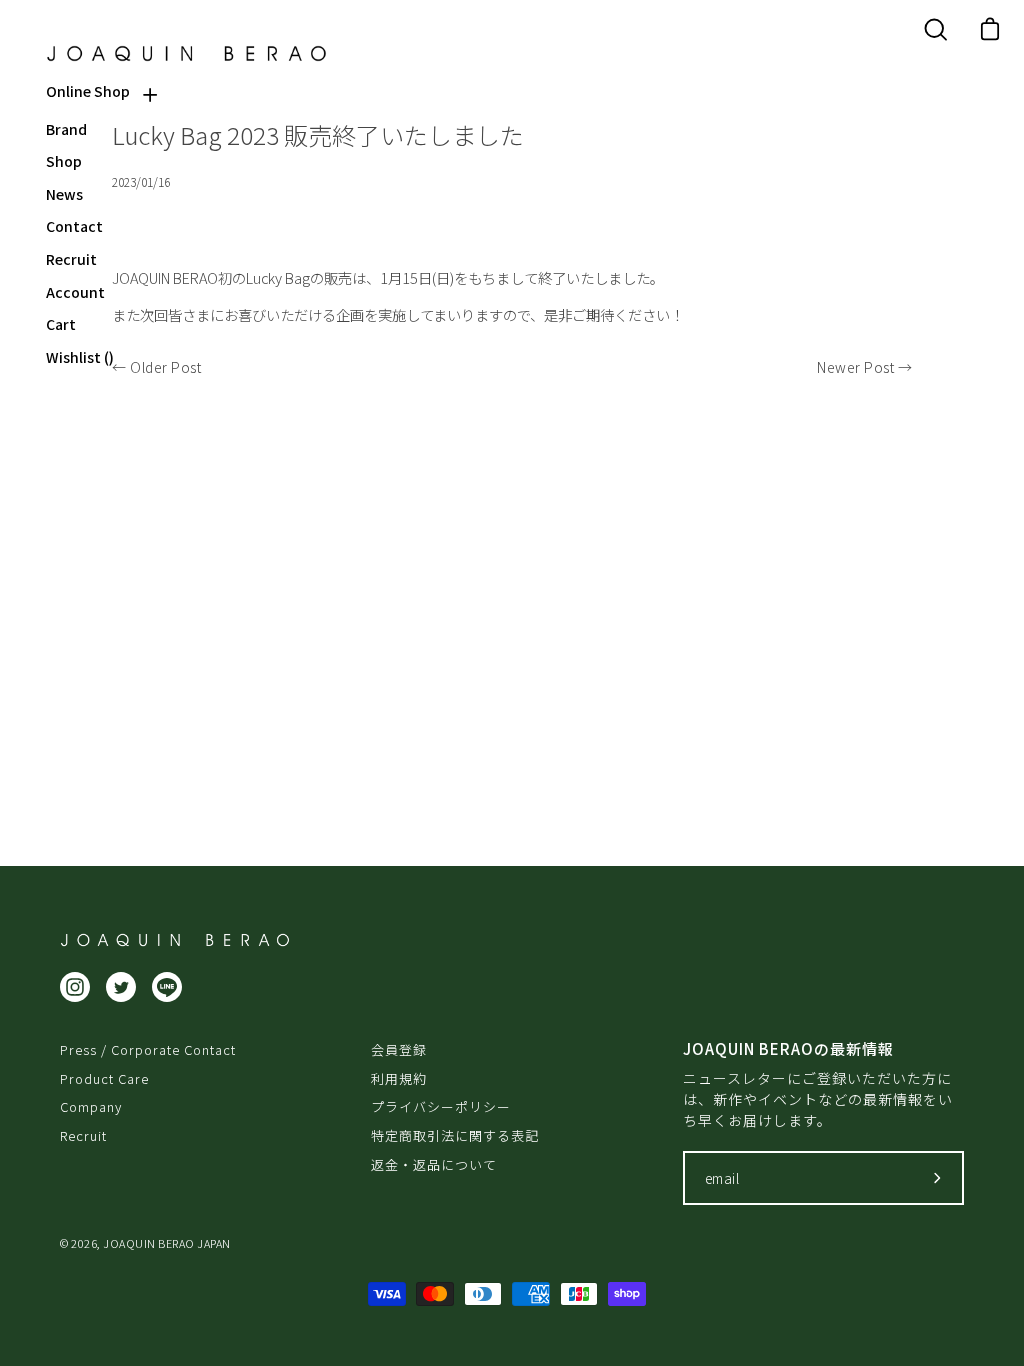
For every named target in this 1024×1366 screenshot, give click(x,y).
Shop (64, 161)
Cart (61, 324)
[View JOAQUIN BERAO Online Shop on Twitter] (121, 987)
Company (91, 1106)
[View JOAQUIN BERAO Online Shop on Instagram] (75, 987)
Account (75, 292)
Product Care (104, 1078)
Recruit (71, 259)
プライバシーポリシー (441, 1106)
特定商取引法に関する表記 (455, 1135)
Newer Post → (864, 367)
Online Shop (88, 91)
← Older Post (156, 367)
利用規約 (399, 1078)
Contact (74, 226)
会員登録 (399, 1049)
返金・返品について (434, 1164)
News (64, 194)
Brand (66, 129)
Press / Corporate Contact (148, 1049)
